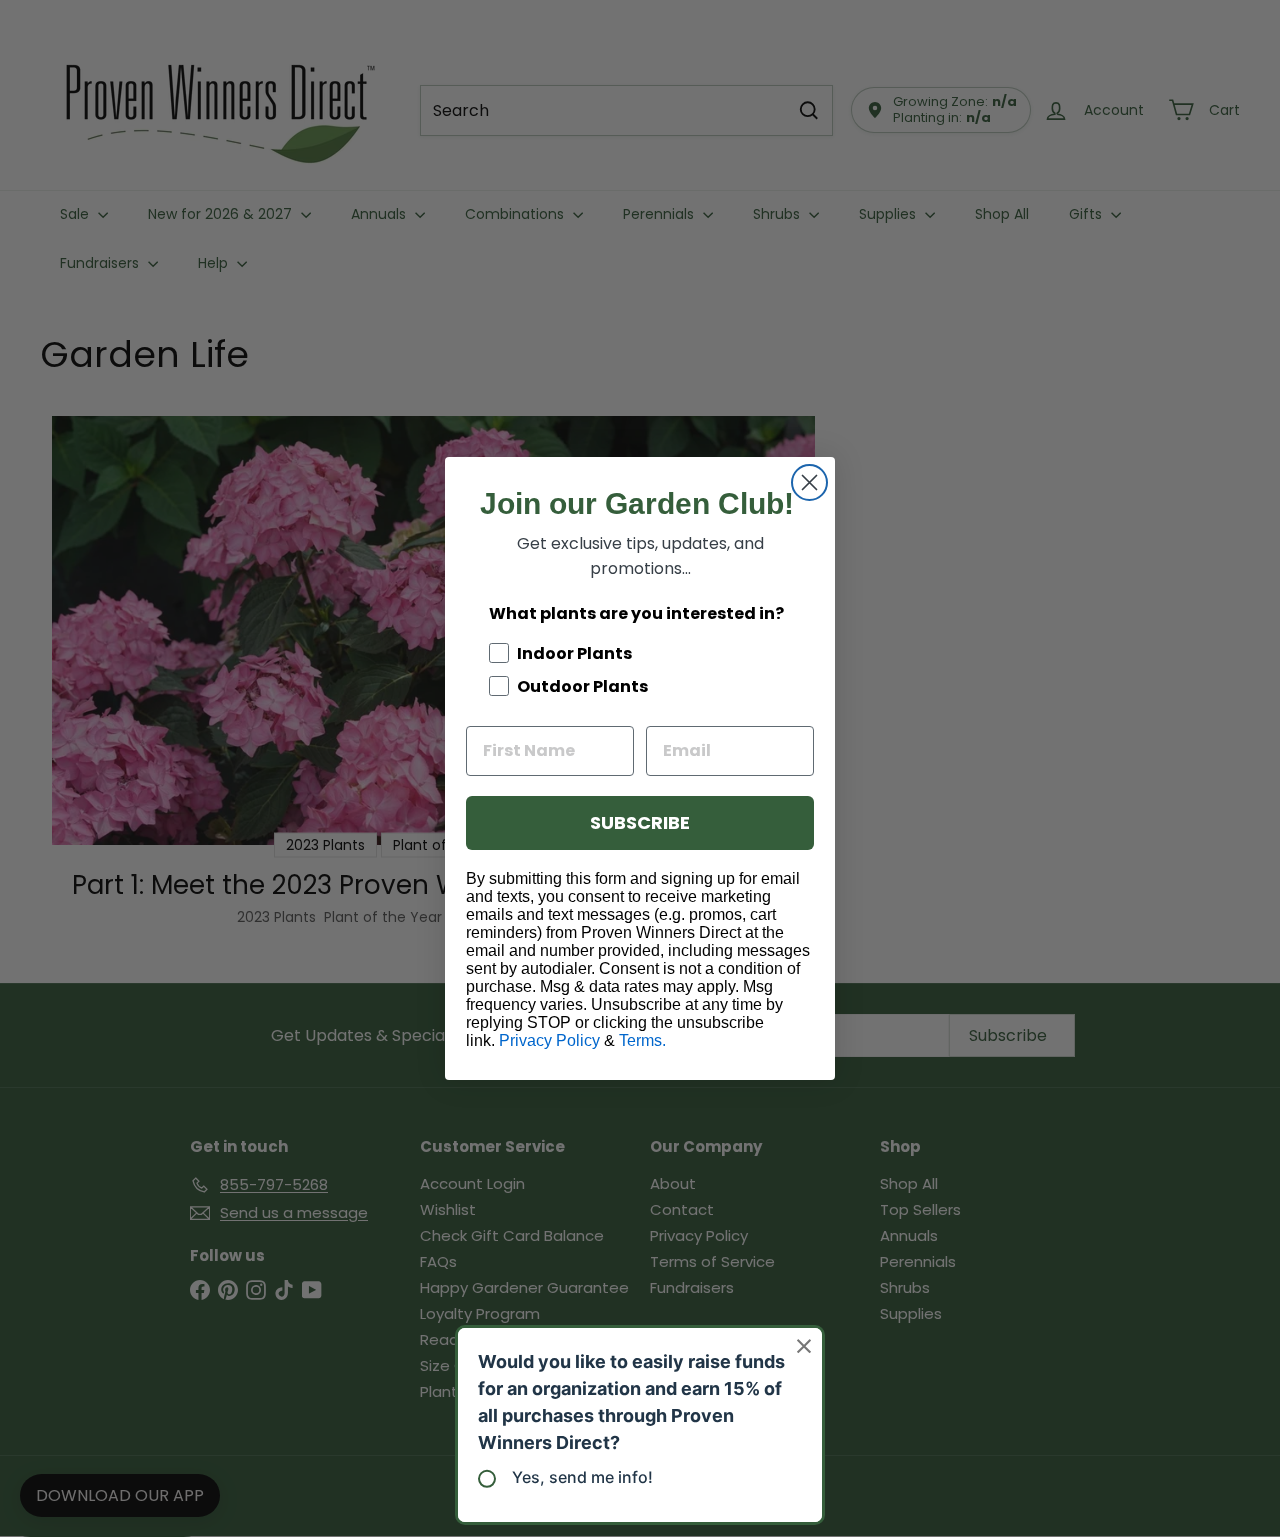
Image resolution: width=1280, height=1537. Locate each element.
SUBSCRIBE (640, 822)
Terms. (642, 1040)
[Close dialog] (809, 482)
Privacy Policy (549, 1040)
